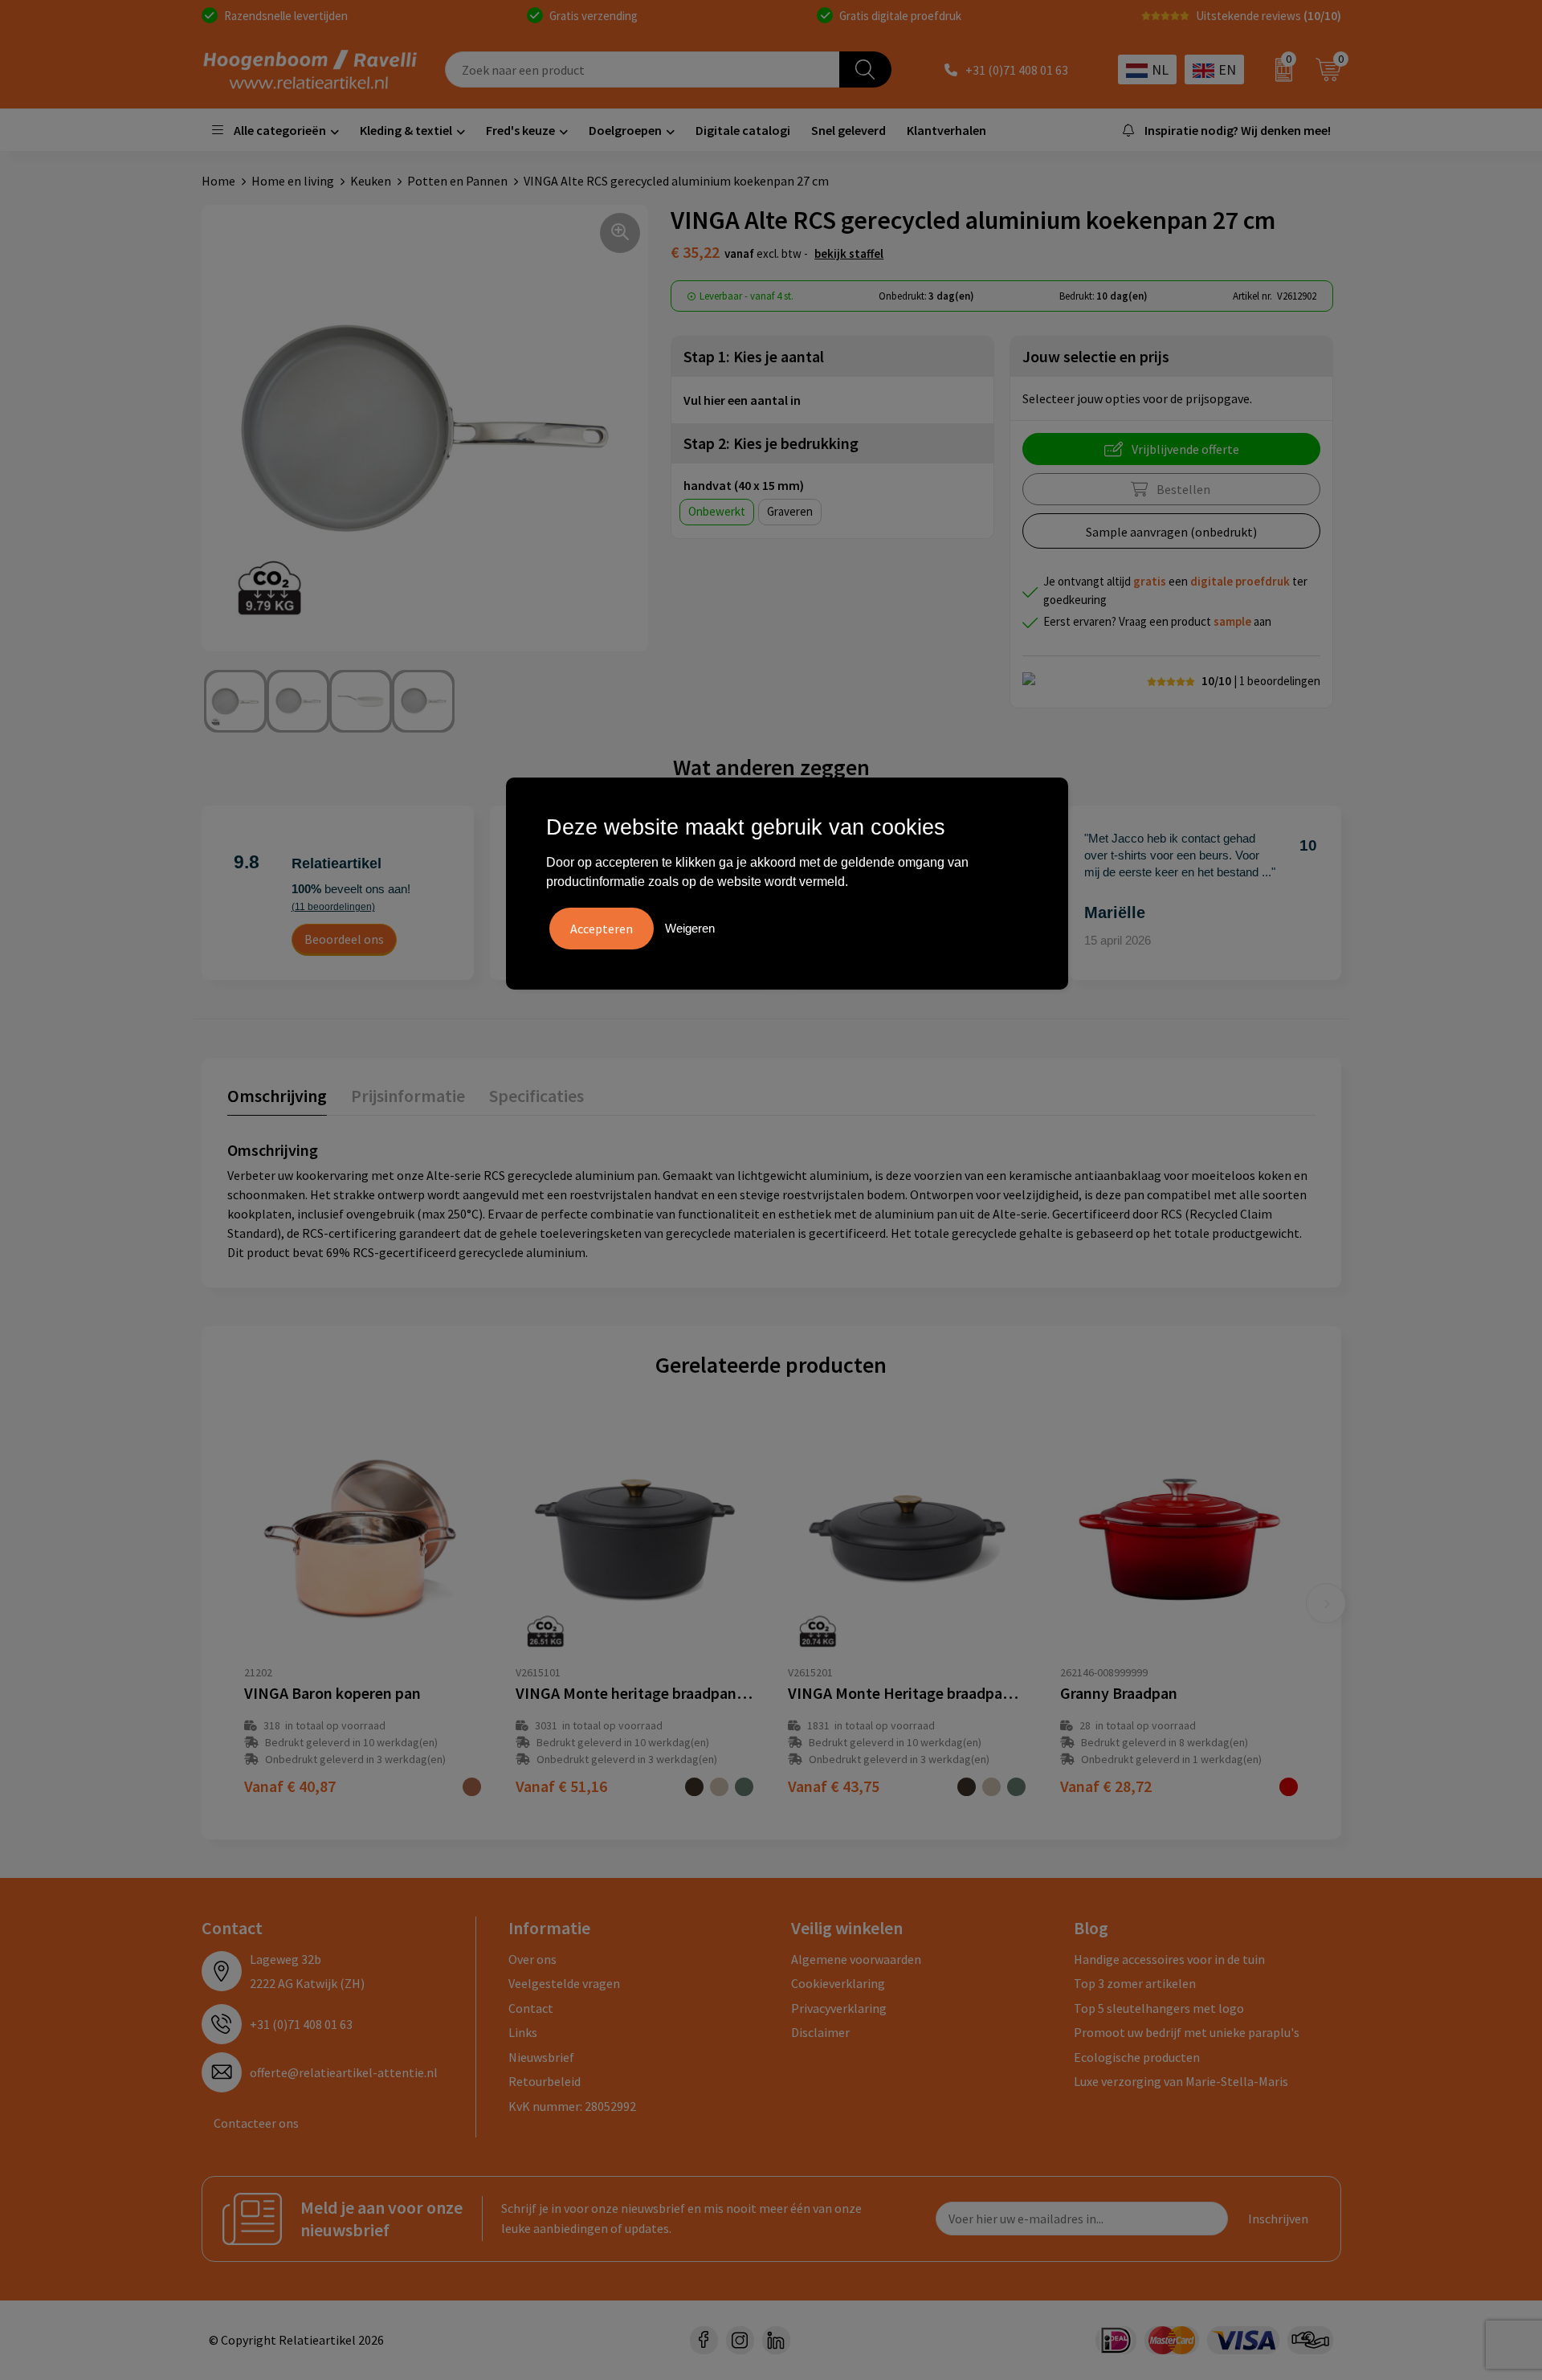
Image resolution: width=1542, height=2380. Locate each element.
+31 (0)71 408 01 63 (1017, 70)
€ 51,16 (561, 1786)
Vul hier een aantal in (742, 400)
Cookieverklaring (838, 1983)
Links (523, 2032)
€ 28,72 (1106, 1786)
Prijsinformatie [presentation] (408, 1096)
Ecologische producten (1137, 2057)
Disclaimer (820, 2032)
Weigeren (690, 928)
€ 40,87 (290, 1786)
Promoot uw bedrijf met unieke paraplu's (1187, 2032)
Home (218, 181)
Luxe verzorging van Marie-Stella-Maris (1181, 2081)
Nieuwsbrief (541, 2057)
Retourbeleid (545, 2081)
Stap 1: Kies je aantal (754, 356)
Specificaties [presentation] (536, 1096)
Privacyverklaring (839, 2008)
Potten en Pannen (457, 181)
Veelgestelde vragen (564, 1983)
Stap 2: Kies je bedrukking (771, 443)
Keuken (371, 181)
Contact (531, 2008)
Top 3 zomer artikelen (1135, 1983)
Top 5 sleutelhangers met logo (1159, 2008)
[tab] (277, 1099)
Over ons (532, 1959)
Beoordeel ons (344, 939)
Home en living (293, 181)
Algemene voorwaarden (856, 1959)
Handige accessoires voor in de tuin (1169, 1959)
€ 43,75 (834, 1786)
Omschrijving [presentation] (277, 1096)
